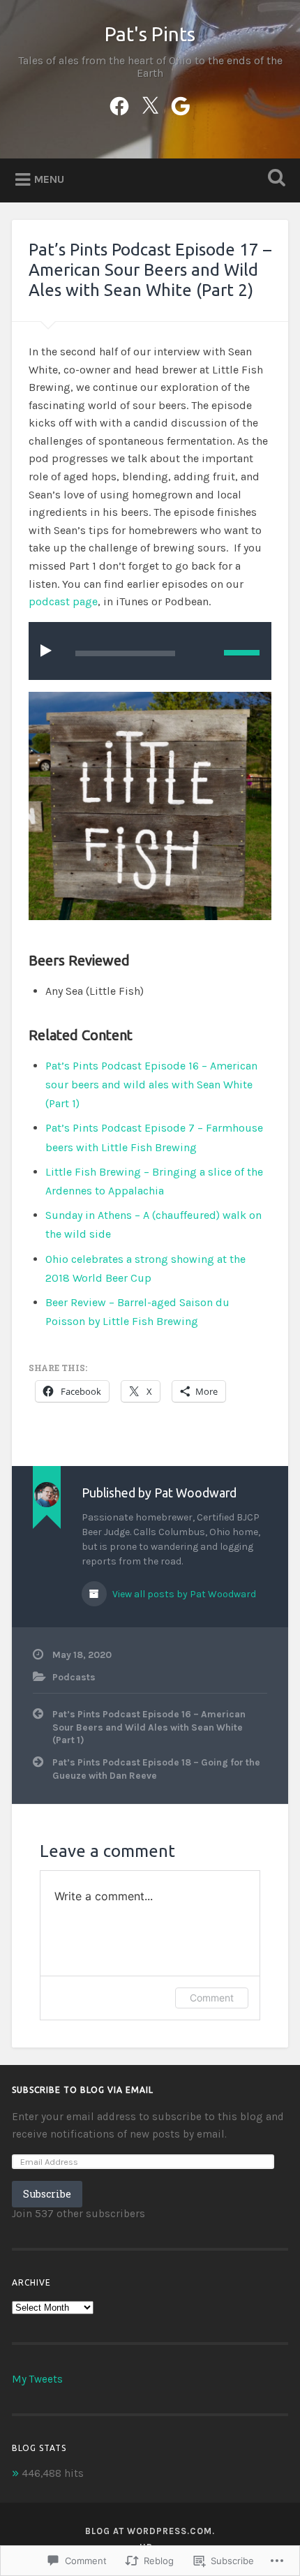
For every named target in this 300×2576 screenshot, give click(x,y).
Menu (49, 179)
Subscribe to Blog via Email (83, 2090)
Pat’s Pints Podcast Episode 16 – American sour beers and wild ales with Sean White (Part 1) (151, 1085)
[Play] (49, 650)
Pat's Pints (150, 34)
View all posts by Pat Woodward (183, 1594)
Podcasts (74, 1677)
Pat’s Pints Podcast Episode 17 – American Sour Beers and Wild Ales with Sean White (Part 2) (150, 270)
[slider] (242, 653)
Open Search (274, 179)
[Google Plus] (181, 104)
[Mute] (203, 651)
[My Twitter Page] (150, 104)
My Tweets (37, 2379)
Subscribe (47, 2194)
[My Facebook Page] (119, 104)
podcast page (63, 601)
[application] (150, 651)
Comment (212, 1998)
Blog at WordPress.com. (150, 2531)
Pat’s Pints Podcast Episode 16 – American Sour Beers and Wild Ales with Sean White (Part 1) (149, 1727)
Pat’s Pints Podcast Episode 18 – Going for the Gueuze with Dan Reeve (156, 1769)
